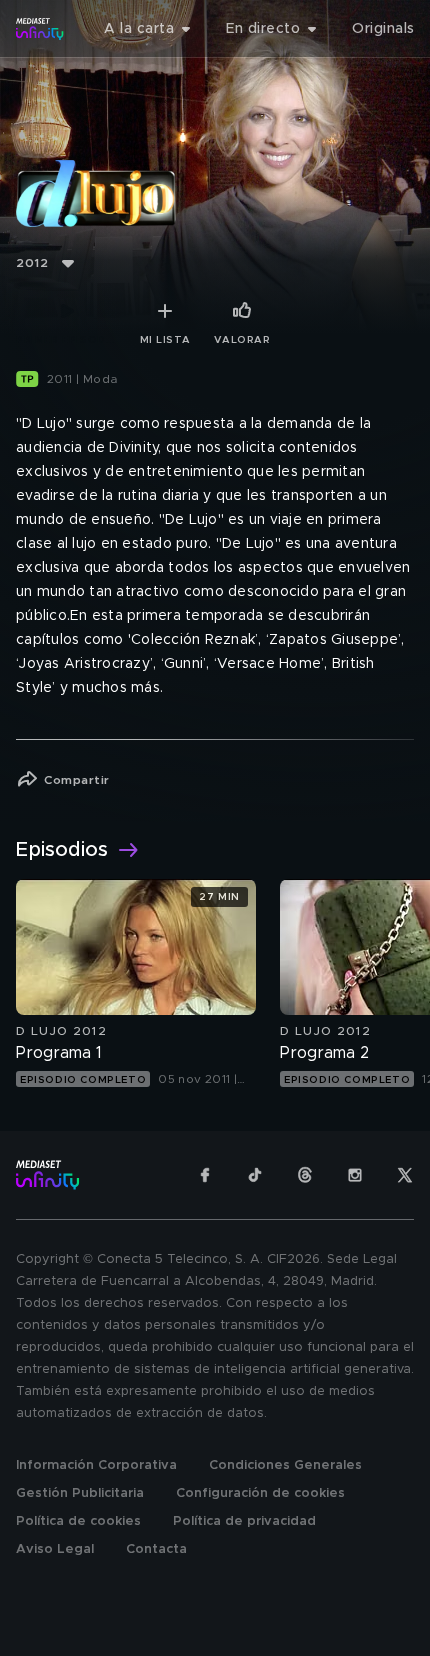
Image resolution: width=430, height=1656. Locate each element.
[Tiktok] (255, 1175)
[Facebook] (205, 1175)
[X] (405, 1175)
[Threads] (305, 1175)
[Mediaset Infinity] (40, 29)
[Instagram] (355, 1175)
